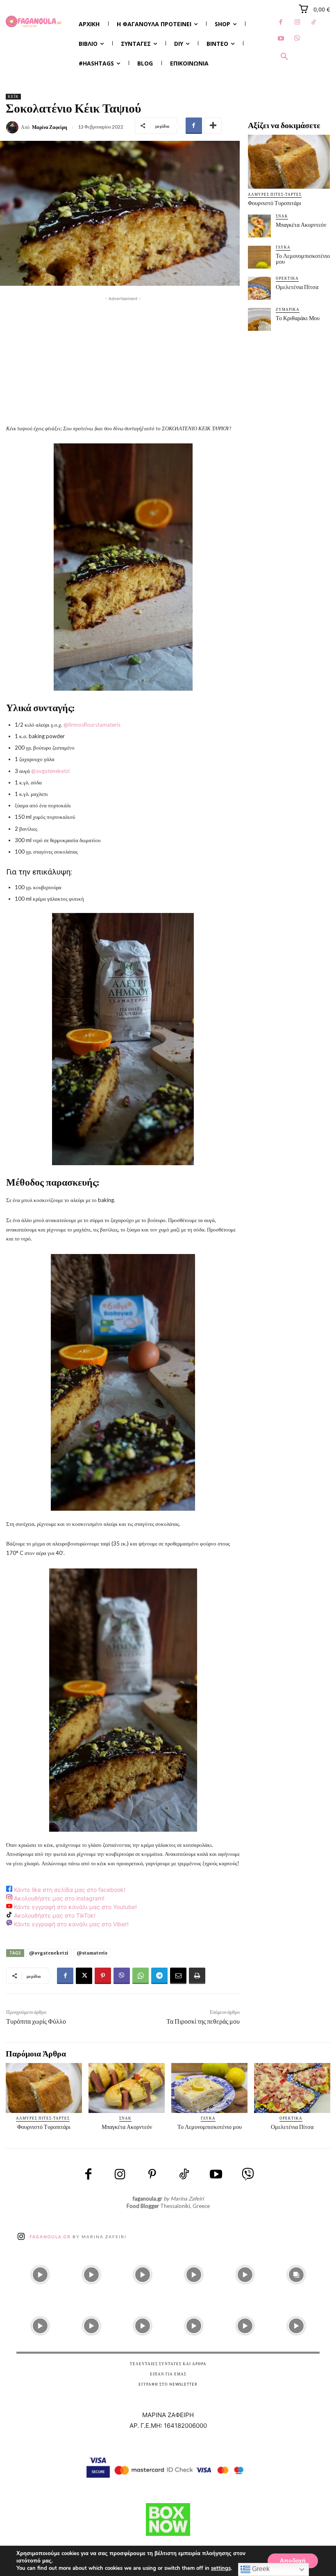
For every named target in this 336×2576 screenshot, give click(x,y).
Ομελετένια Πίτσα (297, 287)
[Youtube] (281, 39)
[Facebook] (281, 23)
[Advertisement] (123, 360)
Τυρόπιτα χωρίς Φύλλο (36, 2021)
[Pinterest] (103, 1976)
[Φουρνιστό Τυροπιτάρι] (289, 162)
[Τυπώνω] (197, 1976)
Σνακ (282, 216)
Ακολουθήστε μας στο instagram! (58, 1898)
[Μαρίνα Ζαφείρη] (14, 127)
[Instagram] (297, 23)
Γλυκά (283, 247)
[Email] (178, 1976)
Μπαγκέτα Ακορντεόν (301, 225)
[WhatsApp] (141, 1976)
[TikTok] (313, 23)
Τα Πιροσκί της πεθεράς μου (203, 2021)
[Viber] (297, 39)
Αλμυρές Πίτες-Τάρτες (275, 194)
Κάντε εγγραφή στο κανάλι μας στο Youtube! (75, 1907)
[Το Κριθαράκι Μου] (259, 319)
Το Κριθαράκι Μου (298, 318)
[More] (213, 126)
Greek (260, 2569)
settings (221, 2568)
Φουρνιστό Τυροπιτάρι (275, 203)
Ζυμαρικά (288, 309)
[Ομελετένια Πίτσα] (259, 288)
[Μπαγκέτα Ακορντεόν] (259, 226)
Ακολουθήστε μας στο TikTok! (54, 1915)
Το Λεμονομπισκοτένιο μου (303, 259)
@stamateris (92, 1953)
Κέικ (13, 96)
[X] (84, 1976)
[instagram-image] (40, 2273)
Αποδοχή (293, 2561)
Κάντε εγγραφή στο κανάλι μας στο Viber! (70, 1924)
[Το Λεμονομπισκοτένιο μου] (259, 257)
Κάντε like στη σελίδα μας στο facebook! (69, 1890)
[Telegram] (159, 1976)
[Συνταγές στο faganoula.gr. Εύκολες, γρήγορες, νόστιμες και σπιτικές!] (34, 21)
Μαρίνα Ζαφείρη (50, 127)
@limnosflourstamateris (92, 725)
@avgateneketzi (50, 771)
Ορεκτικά (287, 278)
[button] (284, 57)
